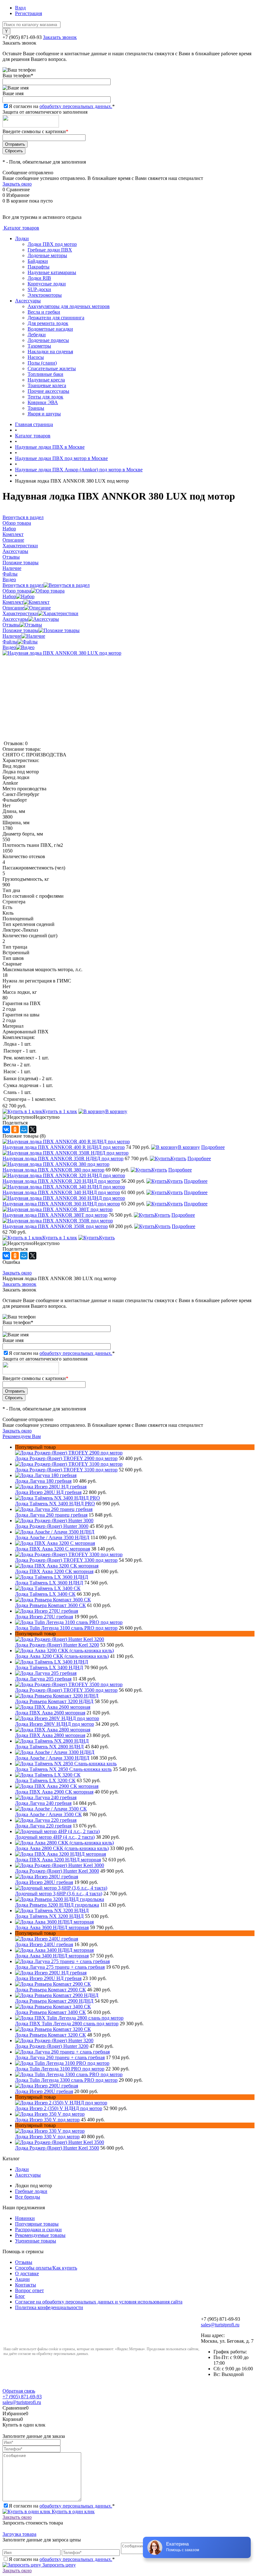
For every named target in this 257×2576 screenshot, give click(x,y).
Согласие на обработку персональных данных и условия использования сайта (99, 2302)
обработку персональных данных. (76, 106)
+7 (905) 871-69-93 (22, 37)
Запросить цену (58, 2565)
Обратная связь (19, 2391)
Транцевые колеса (47, 385)
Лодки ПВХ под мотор (52, 244)
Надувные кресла (46, 380)
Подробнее (213, 1147)
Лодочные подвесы (48, 340)
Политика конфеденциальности (49, 2307)
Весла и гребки (44, 312)
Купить (178, 1158)
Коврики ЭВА (43, 402)
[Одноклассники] (15, 1129)
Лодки (22, 238)
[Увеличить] (62, 653)
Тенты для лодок (45, 397)
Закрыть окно (17, 184)
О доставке (27, 2273)
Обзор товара (17, 591)
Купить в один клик (73, 2511)
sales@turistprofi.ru (220, 2325)
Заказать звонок (60, 37)
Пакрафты (39, 267)
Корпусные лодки (47, 284)
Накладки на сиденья (50, 352)
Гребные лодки (31, 2191)
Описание (13, 608)
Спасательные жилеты (52, 368)
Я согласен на (62, 106)
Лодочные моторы (47, 255)
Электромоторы (45, 295)
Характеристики (20, 613)
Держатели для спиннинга (56, 318)
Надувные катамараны (52, 272)
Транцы (36, 408)
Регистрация (29, 13)
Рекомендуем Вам (22, 1436)
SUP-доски (39, 289)
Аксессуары (28, 301)
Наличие (12, 636)
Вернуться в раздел (23, 585)
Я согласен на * (62, 2506)
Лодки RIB (39, 278)
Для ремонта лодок (48, 323)
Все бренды (28, 2197)
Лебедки (37, 335)
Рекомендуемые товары (40, 2235)
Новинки (25, 2218)
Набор (9, 596)
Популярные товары (37, 2224)
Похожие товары (21, 630)
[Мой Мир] (24, 1129)
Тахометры (39, 346)
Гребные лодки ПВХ (50, 250)
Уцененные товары (36, 2241)
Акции (22, 2279)
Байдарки (38, 261)
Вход (20, 8)
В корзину (116, 1111)
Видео (9, 647)
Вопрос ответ (29, 2290)
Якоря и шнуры (44, 414)
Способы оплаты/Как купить (46, 2268)
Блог (20, 2296)
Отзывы (11, 625)
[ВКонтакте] (6, 1129)
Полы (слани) (42, 363)
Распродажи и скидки (38, 2230)
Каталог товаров (21, 228)
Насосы (36, 357)
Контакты (26, 2285)
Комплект (13, 602)
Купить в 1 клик (60, 1111)
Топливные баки (45, 374)
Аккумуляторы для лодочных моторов (69, 306)
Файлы (10, 642)
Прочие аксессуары (48, 391)
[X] (33, 1129)
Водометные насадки (50, 329)
